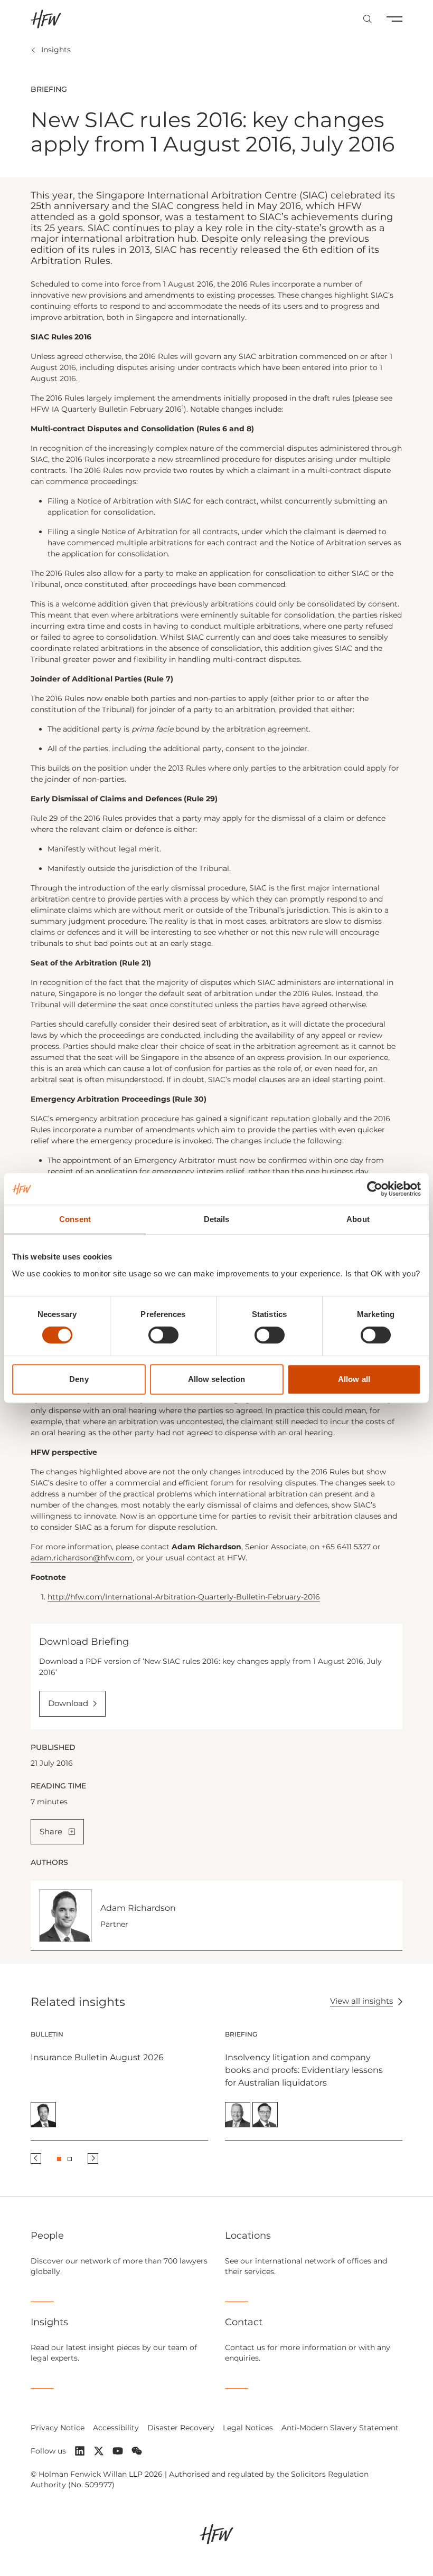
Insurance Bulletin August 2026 (97, 2057)
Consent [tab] (75, 1219)
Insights (56, 50)
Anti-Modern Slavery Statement (340, 2428)
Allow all (354, 1379)
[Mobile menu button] (394, 19)
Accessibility (116, 2428)
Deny (79, 1379)
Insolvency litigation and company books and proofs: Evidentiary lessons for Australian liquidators (304, 2070)
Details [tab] (217, 1219)
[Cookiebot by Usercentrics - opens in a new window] (375, 1189)
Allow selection (217, 1379)
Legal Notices (248, 2428)
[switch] (163, 1335)
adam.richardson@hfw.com (82, 1558)
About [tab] (358, 1219)
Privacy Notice (58, 2428)
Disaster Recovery (181, 2428)
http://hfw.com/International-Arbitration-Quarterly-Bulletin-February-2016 (184, 1597)
